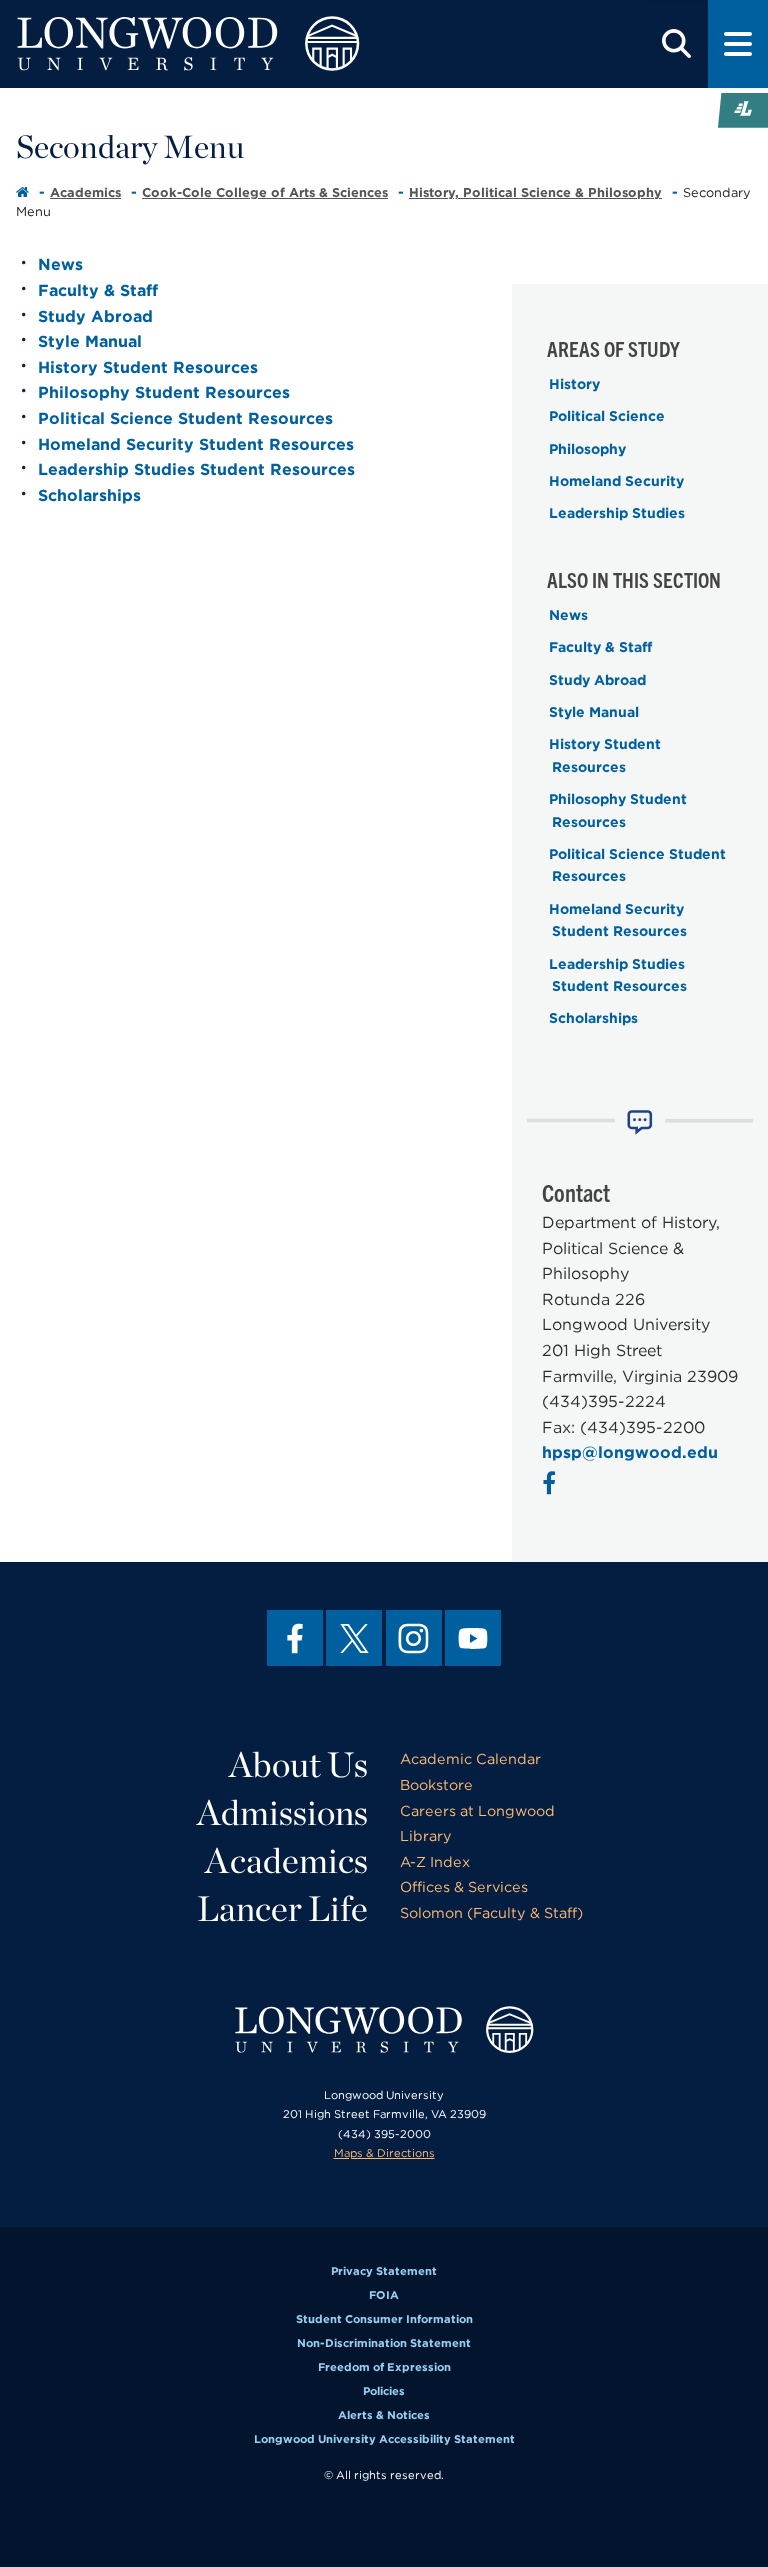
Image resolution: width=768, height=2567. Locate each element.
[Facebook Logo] (551, 1486)
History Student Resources (148, 367)
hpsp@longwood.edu (630, 1452)
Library (426, 1835)
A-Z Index (435, 1861)
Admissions (282, 1812)
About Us (298, 1764)
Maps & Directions (384, 2153)
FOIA (384, 2295)
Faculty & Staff (98, 290)
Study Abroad (95, 316)
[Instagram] (414, 1638)
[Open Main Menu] (738, 44)
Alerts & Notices (384, 2415)
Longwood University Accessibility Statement (384, 2439)
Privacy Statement (384, 2271)
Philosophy (587, 449)
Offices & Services (464, 1886)
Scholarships (89, 495)
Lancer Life (282, 1908)
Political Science (607, 416)
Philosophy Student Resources (164, 392)
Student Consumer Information (384, 2319)
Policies (384, 2391)
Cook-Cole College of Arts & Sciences (265, 192)
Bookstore (436, 1784)
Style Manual (90, 341)
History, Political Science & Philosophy (535, 192)
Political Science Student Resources (185, 418)
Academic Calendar (470, 1758)
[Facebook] (295, 1638)
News (60, 264)
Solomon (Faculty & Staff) (491, 1912)
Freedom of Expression (384, 2367)
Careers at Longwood (477, 1810)
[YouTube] (473, 1638)
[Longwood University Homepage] (230, 44)
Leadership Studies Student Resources (196, 469)
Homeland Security (616, 481)
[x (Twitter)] (354, 1638)
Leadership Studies (617, 513)
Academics (85, 192)
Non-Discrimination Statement (384, 2343)
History (574, 384)
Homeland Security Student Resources (196, 444)
